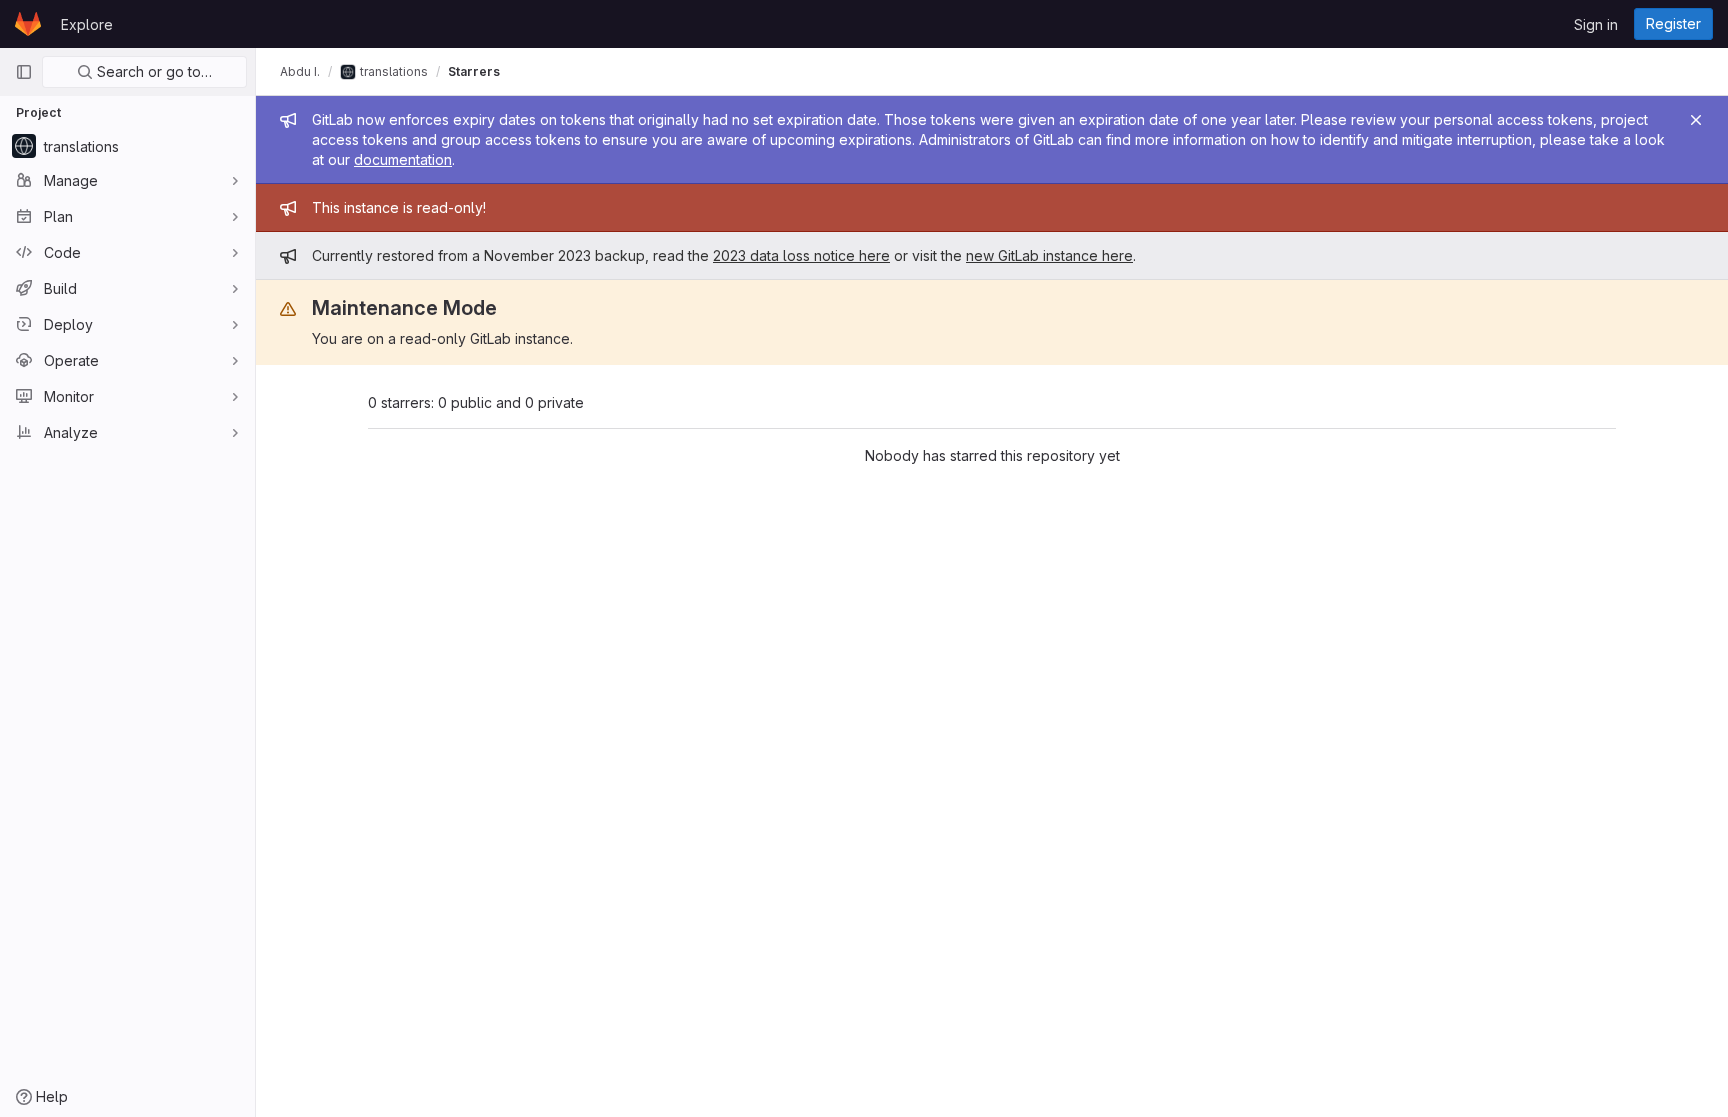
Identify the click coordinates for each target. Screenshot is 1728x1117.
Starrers (474, 71)
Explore (87, 24)
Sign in (1596, 24)
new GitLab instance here (1049, 255)
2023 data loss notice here (801, 255)
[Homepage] (28, 24)
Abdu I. (300, 71)
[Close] (1696, 120)
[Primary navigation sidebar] (24, 72)
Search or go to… (152, 71)
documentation (403, 159)
